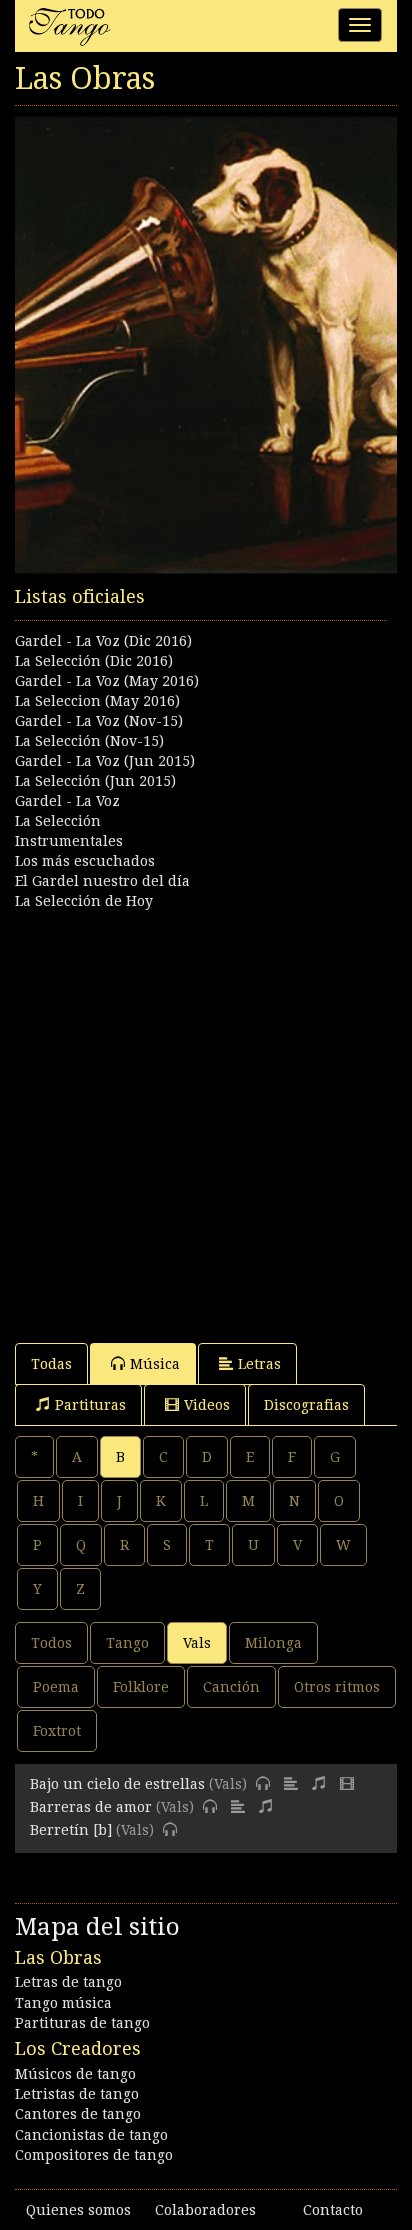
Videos (207, 1405)
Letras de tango (68, 1982)
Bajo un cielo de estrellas (117, 1784)
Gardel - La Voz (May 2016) (107, 681)
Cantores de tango (78, 2114)
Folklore (141, 1687)
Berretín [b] (71, 1830)
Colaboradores (205, 2210)
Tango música (63, 2003)
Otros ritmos (337, 1687)
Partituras (90, 1405)
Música (155, 1364)
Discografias (306, 1405)
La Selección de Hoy (84, 901)
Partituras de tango (82, 2023)
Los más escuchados (85, 861)
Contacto (333, 2210)
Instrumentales (69, 841)
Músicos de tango (75, 2074)
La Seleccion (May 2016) (97, 701)
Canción (231, 1687)
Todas (51, 1364)
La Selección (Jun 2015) (95, 781)
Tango (127, 1643)
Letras (259, 1364)
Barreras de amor (91, 1807)
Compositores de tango (94, 2155)
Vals (197, 1643)
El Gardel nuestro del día (102, 881)
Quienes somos (78, 2210)
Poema (56, 1687)
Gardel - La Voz (67, 801)
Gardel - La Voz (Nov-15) (99, 721)
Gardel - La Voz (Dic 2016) (103, 641)
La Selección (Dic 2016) (94, 661)
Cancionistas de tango (91, 2135)
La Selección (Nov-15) (89, 741)
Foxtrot (57, 1731)
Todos (51, 1643)
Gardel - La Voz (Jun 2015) (105, 761)
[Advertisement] (206, 1117)
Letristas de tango (77, 2094)
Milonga (273, 1643)
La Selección (58, 821)
